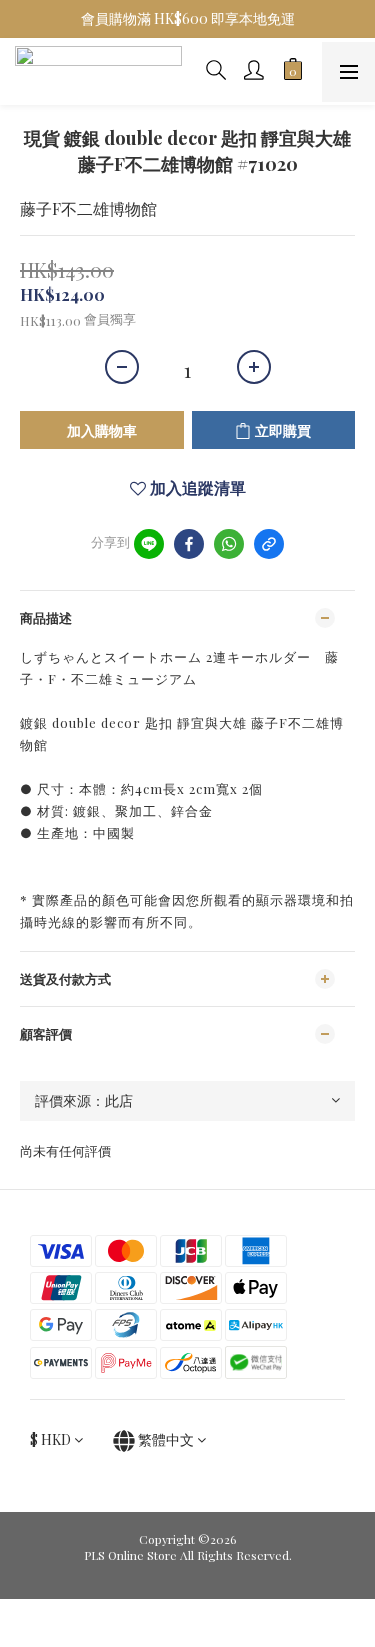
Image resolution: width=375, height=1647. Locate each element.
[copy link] (269, 544)
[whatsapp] (229, 544)
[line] (149, 544)
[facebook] (189, 544)
